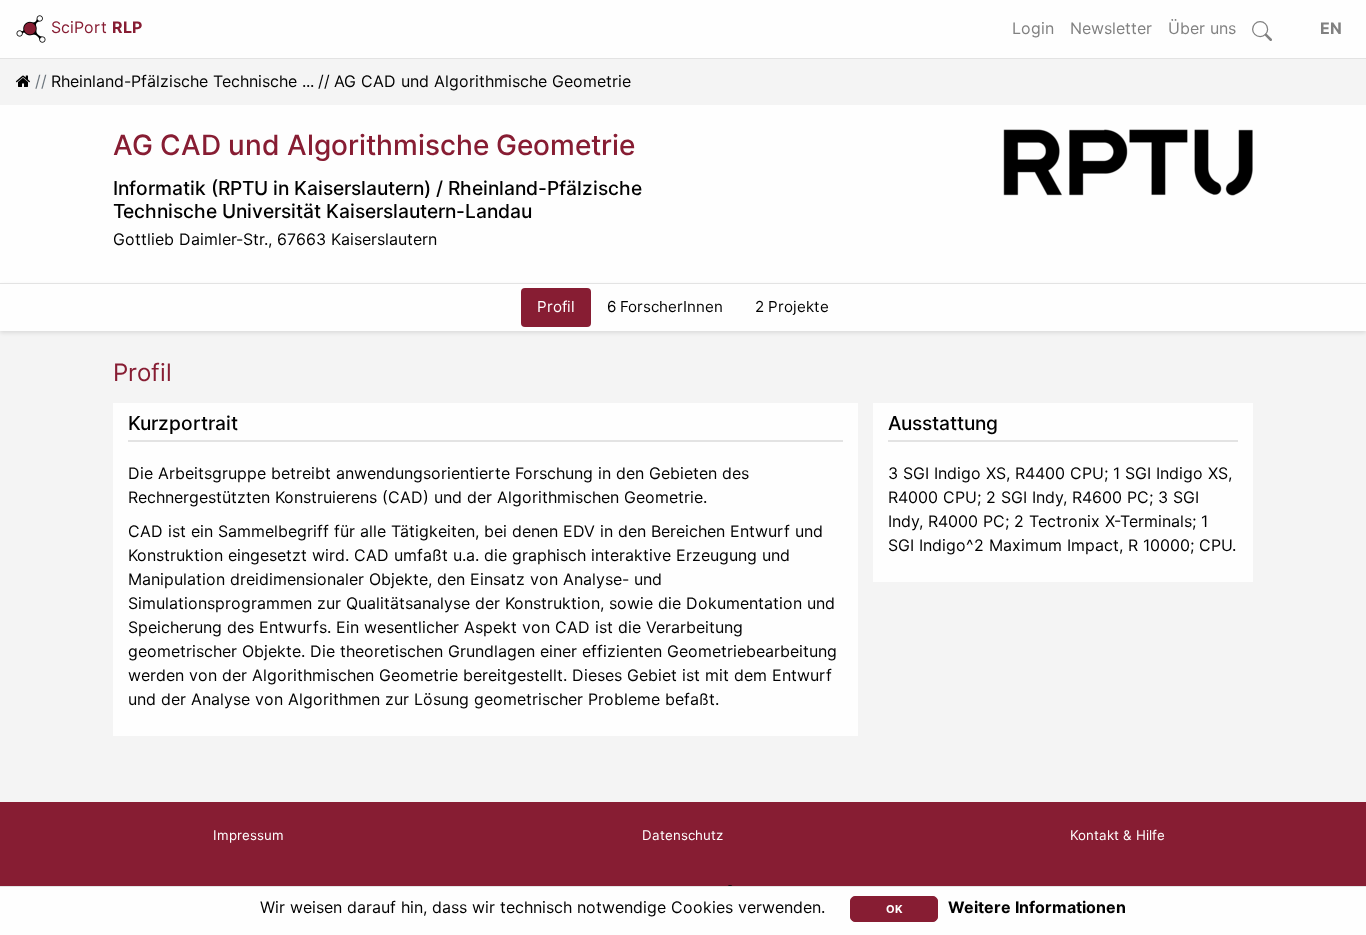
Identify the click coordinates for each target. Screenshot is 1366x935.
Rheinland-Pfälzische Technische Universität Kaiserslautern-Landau (377, 199)
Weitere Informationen (1037, 907)
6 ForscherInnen (665, 306)
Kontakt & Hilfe (1117, 835)
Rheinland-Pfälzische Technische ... (182, 81)
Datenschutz (682, 835)
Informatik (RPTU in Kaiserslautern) (272, 188)
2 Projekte (792, 306)
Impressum (248, 835)
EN (1331, 28)
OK (894, 909)
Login (1033, 28)
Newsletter (1111, 28)
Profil (556, 306)
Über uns (1202, 28)
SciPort (96, 27)
